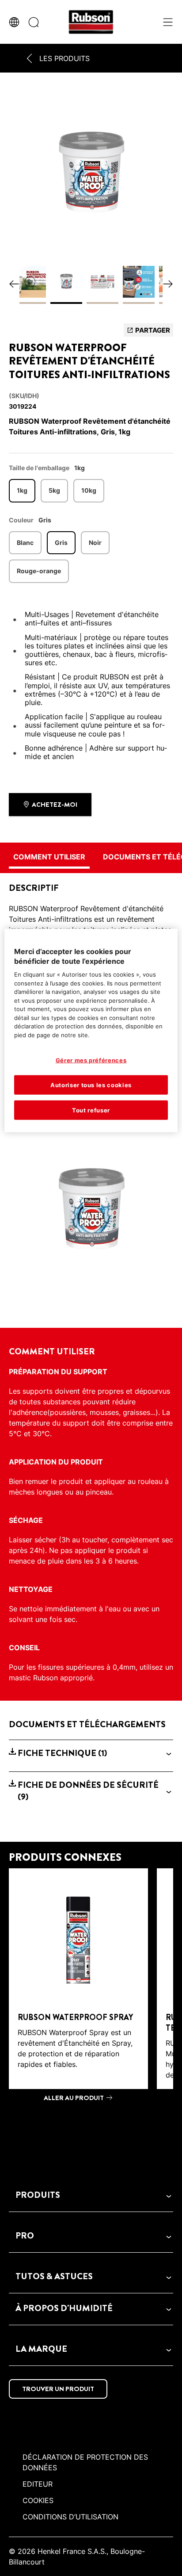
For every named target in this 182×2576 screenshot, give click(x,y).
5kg (54, 490)
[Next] (168, 285)
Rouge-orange (39, 571)
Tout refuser (91, 1110)
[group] (91, 200)
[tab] (91, 2129)
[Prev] (14, 285)
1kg (22, 490)
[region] (91, 1030)
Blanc (25, 542)
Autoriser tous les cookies (91, 1085)
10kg (89, 490)
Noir (95, 542)
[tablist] (91, 2129)
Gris (61, 542)
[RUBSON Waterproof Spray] (78, 1988)
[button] (91, 1753)
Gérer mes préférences (91, 1060)
